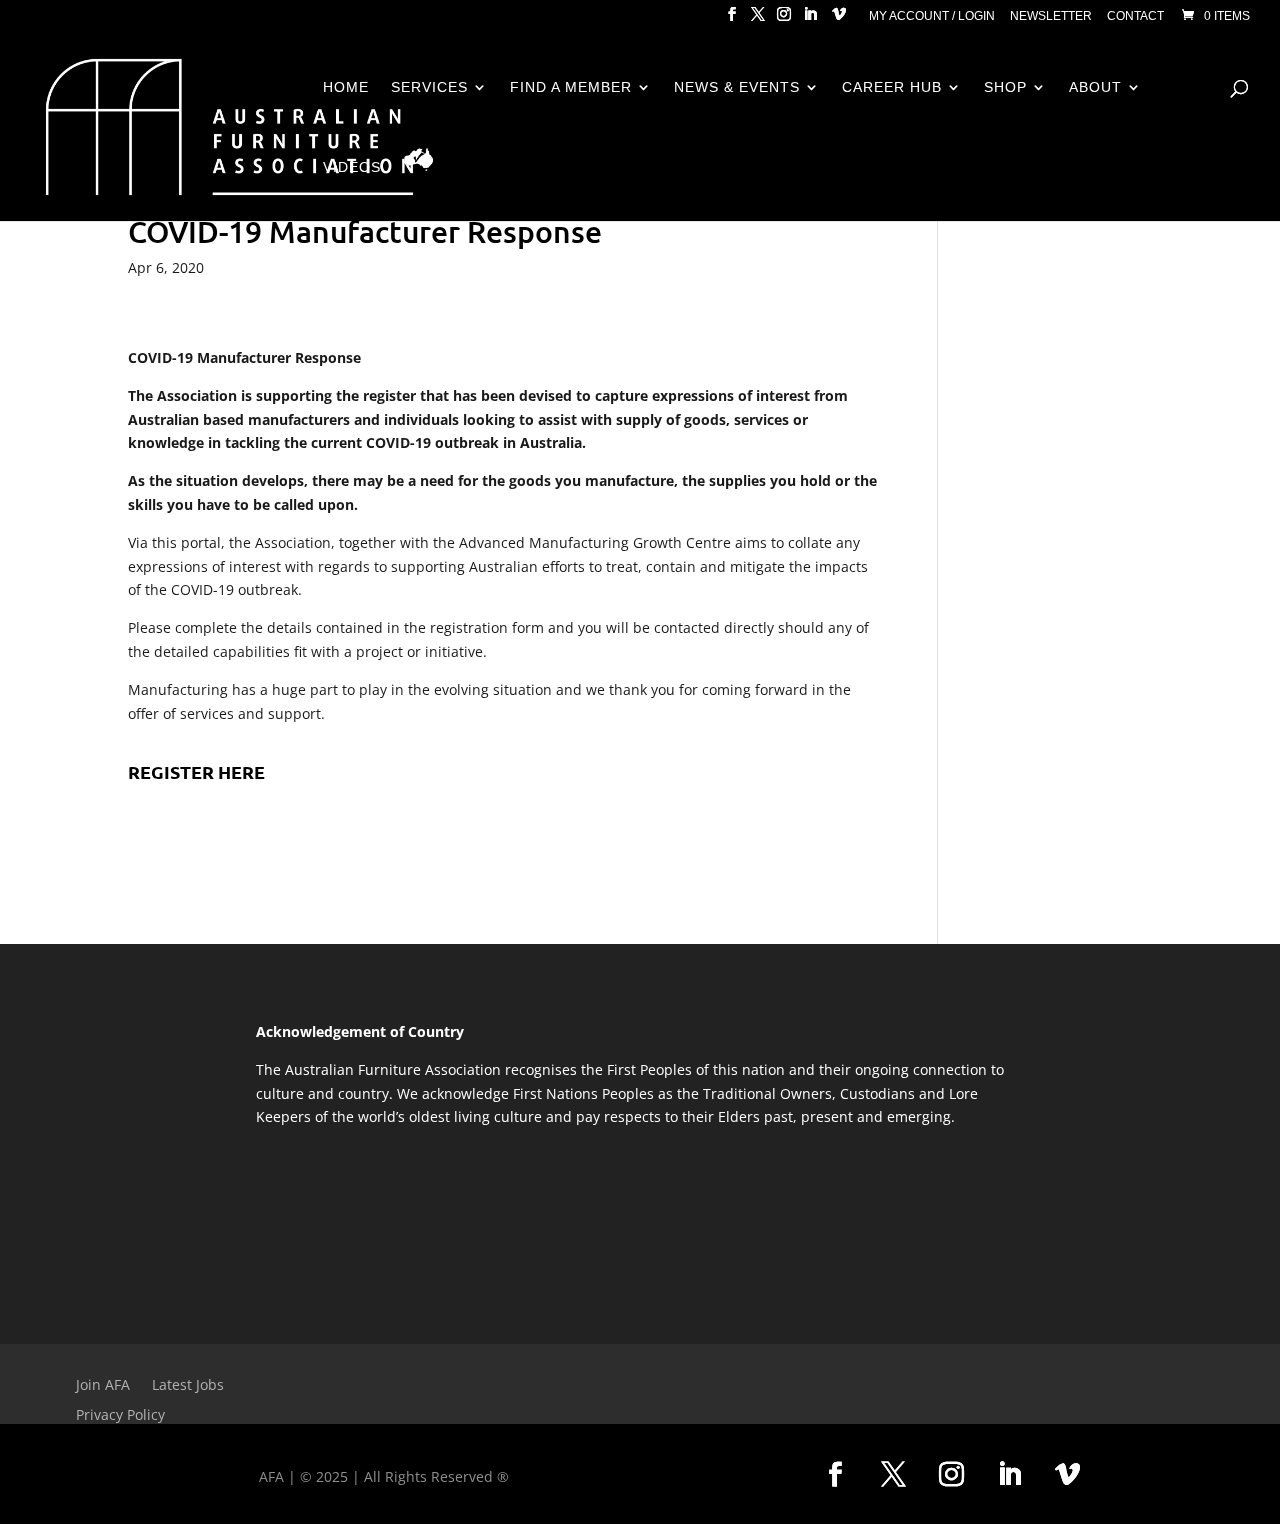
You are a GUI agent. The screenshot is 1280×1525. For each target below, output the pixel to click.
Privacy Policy (120, 1416)
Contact (1135, 16)
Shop (1005, 87)
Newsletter (1051, 16)
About (1095, 87)
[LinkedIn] (810, 20)
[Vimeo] (839, 20)
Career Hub (892, 87)
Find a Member (571, 87)
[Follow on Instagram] (951, 1475)
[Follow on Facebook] (835, 1475)
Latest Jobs (188, 1386)
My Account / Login (932, 16)
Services (429, 87)
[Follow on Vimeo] (1067, 1475)
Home (346, 87)
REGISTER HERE (196, 771)
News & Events (737, 87)
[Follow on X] (893, 1475)
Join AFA (103, 1386)
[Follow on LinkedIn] (1009, 1475)
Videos (352, 167)
